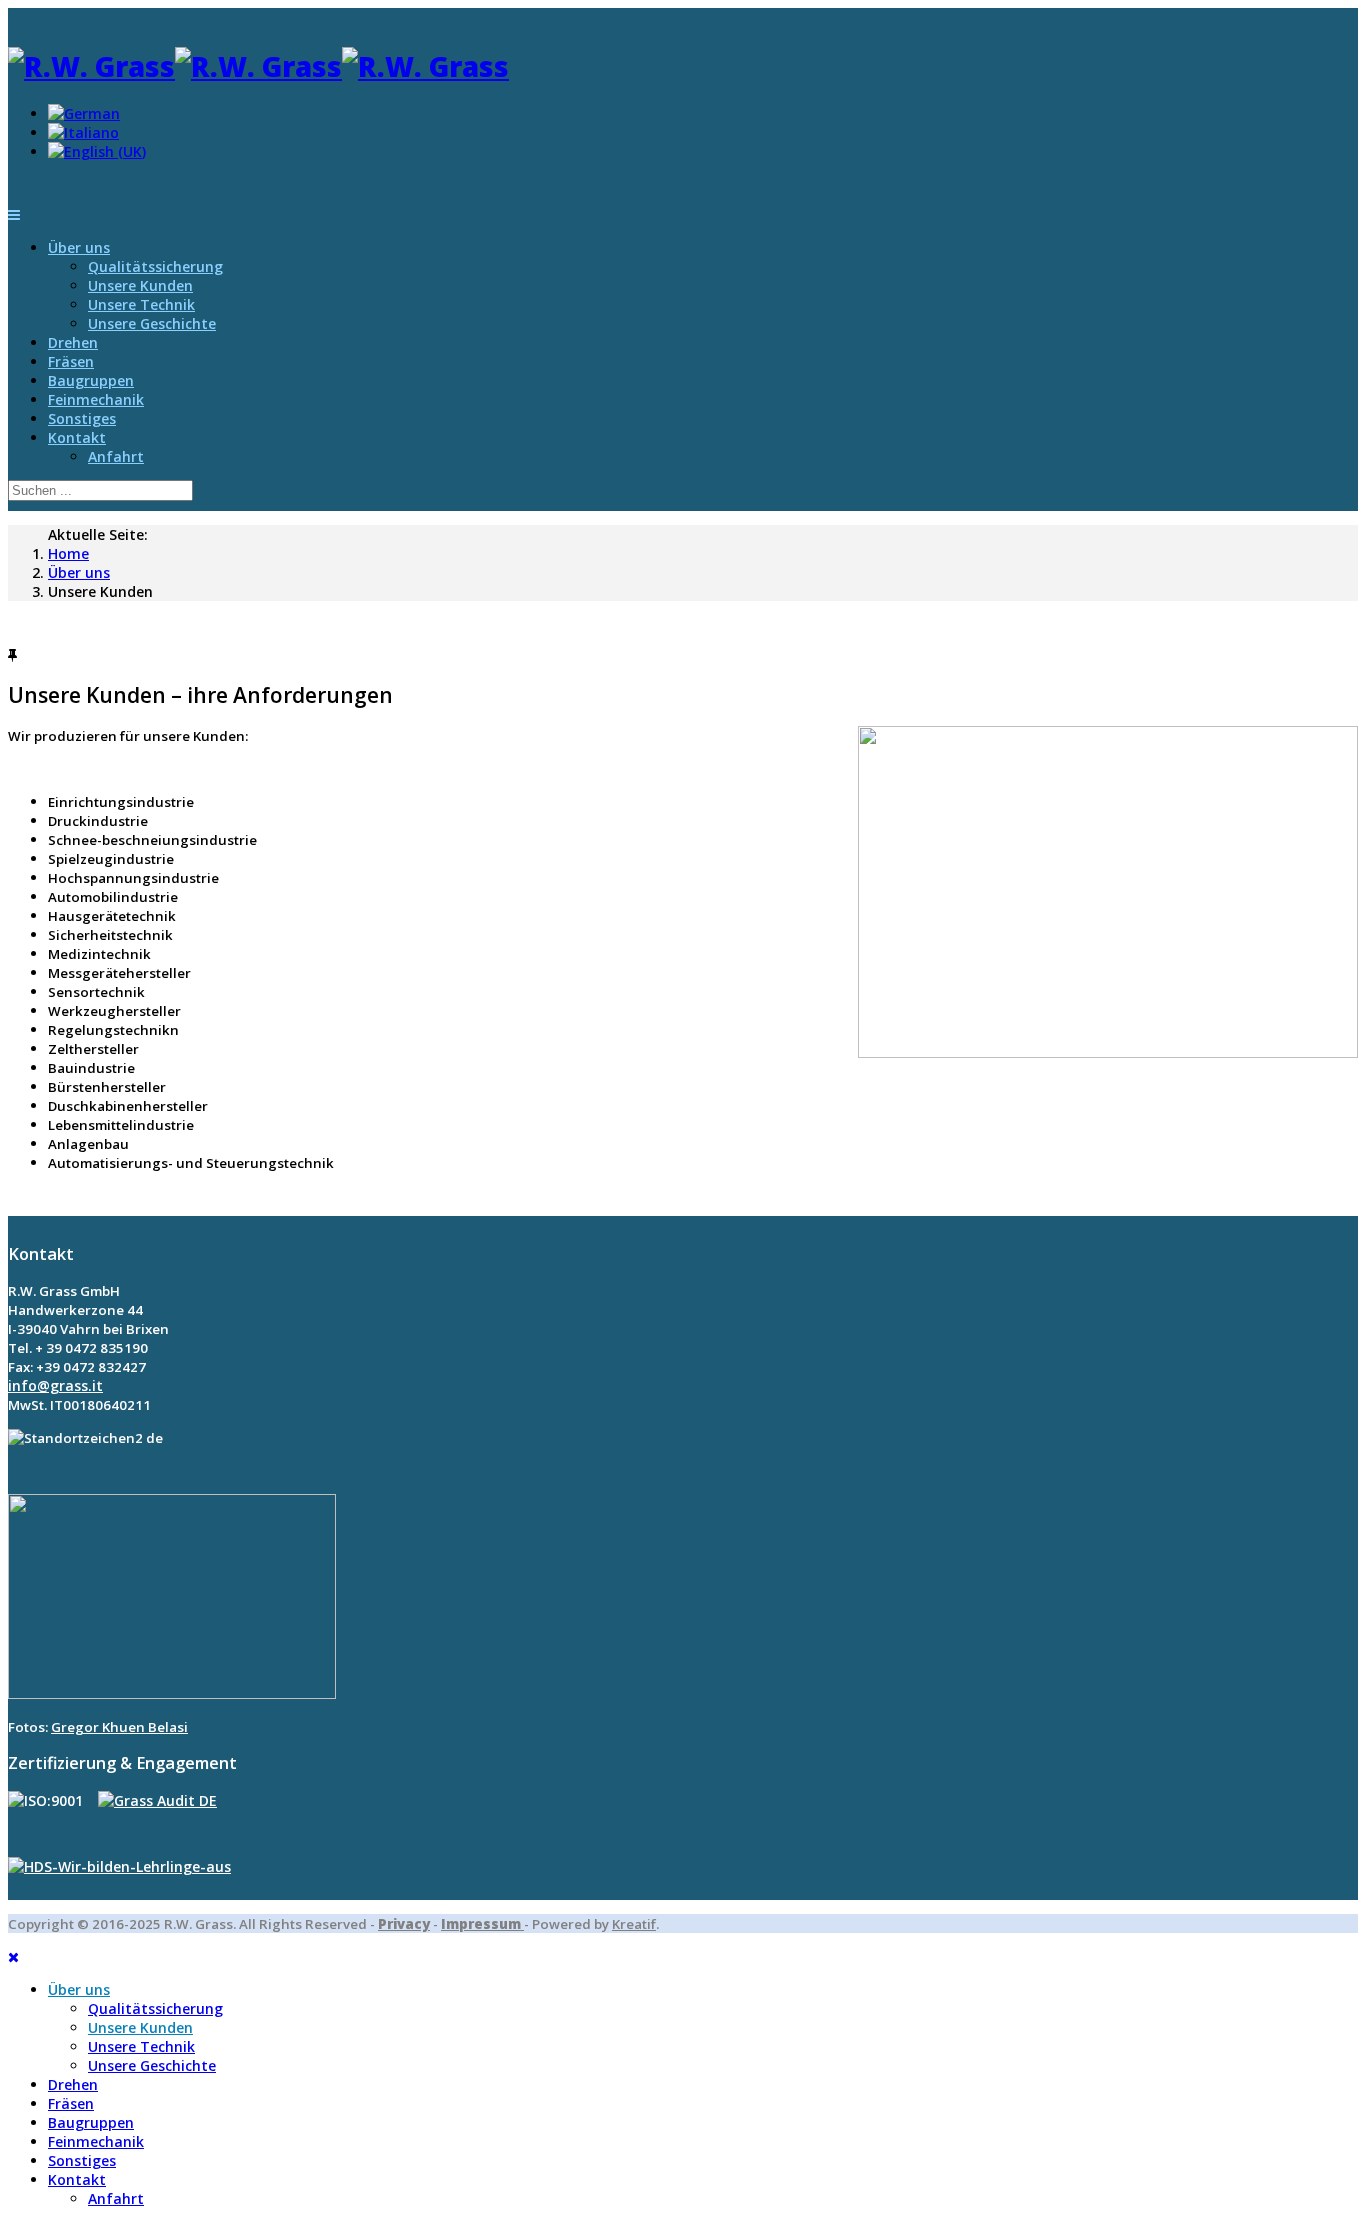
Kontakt (77, 437)
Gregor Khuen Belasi (119, 1727)
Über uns (79, 247)
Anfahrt (116, 456)
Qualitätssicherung (155, 266)
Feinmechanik (96, 399)
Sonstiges (82, 418)
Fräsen (71, 361)
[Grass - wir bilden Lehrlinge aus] (119, 1866)
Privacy (404, 1924)
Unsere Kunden (140, 285)
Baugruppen (91, 380)
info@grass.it (55, 1385)
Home (68, 553)
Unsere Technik (141, 304)
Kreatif (634, 1924)
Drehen (73, 342)
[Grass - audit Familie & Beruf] (157, 1800)
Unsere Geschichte (152, 323)
